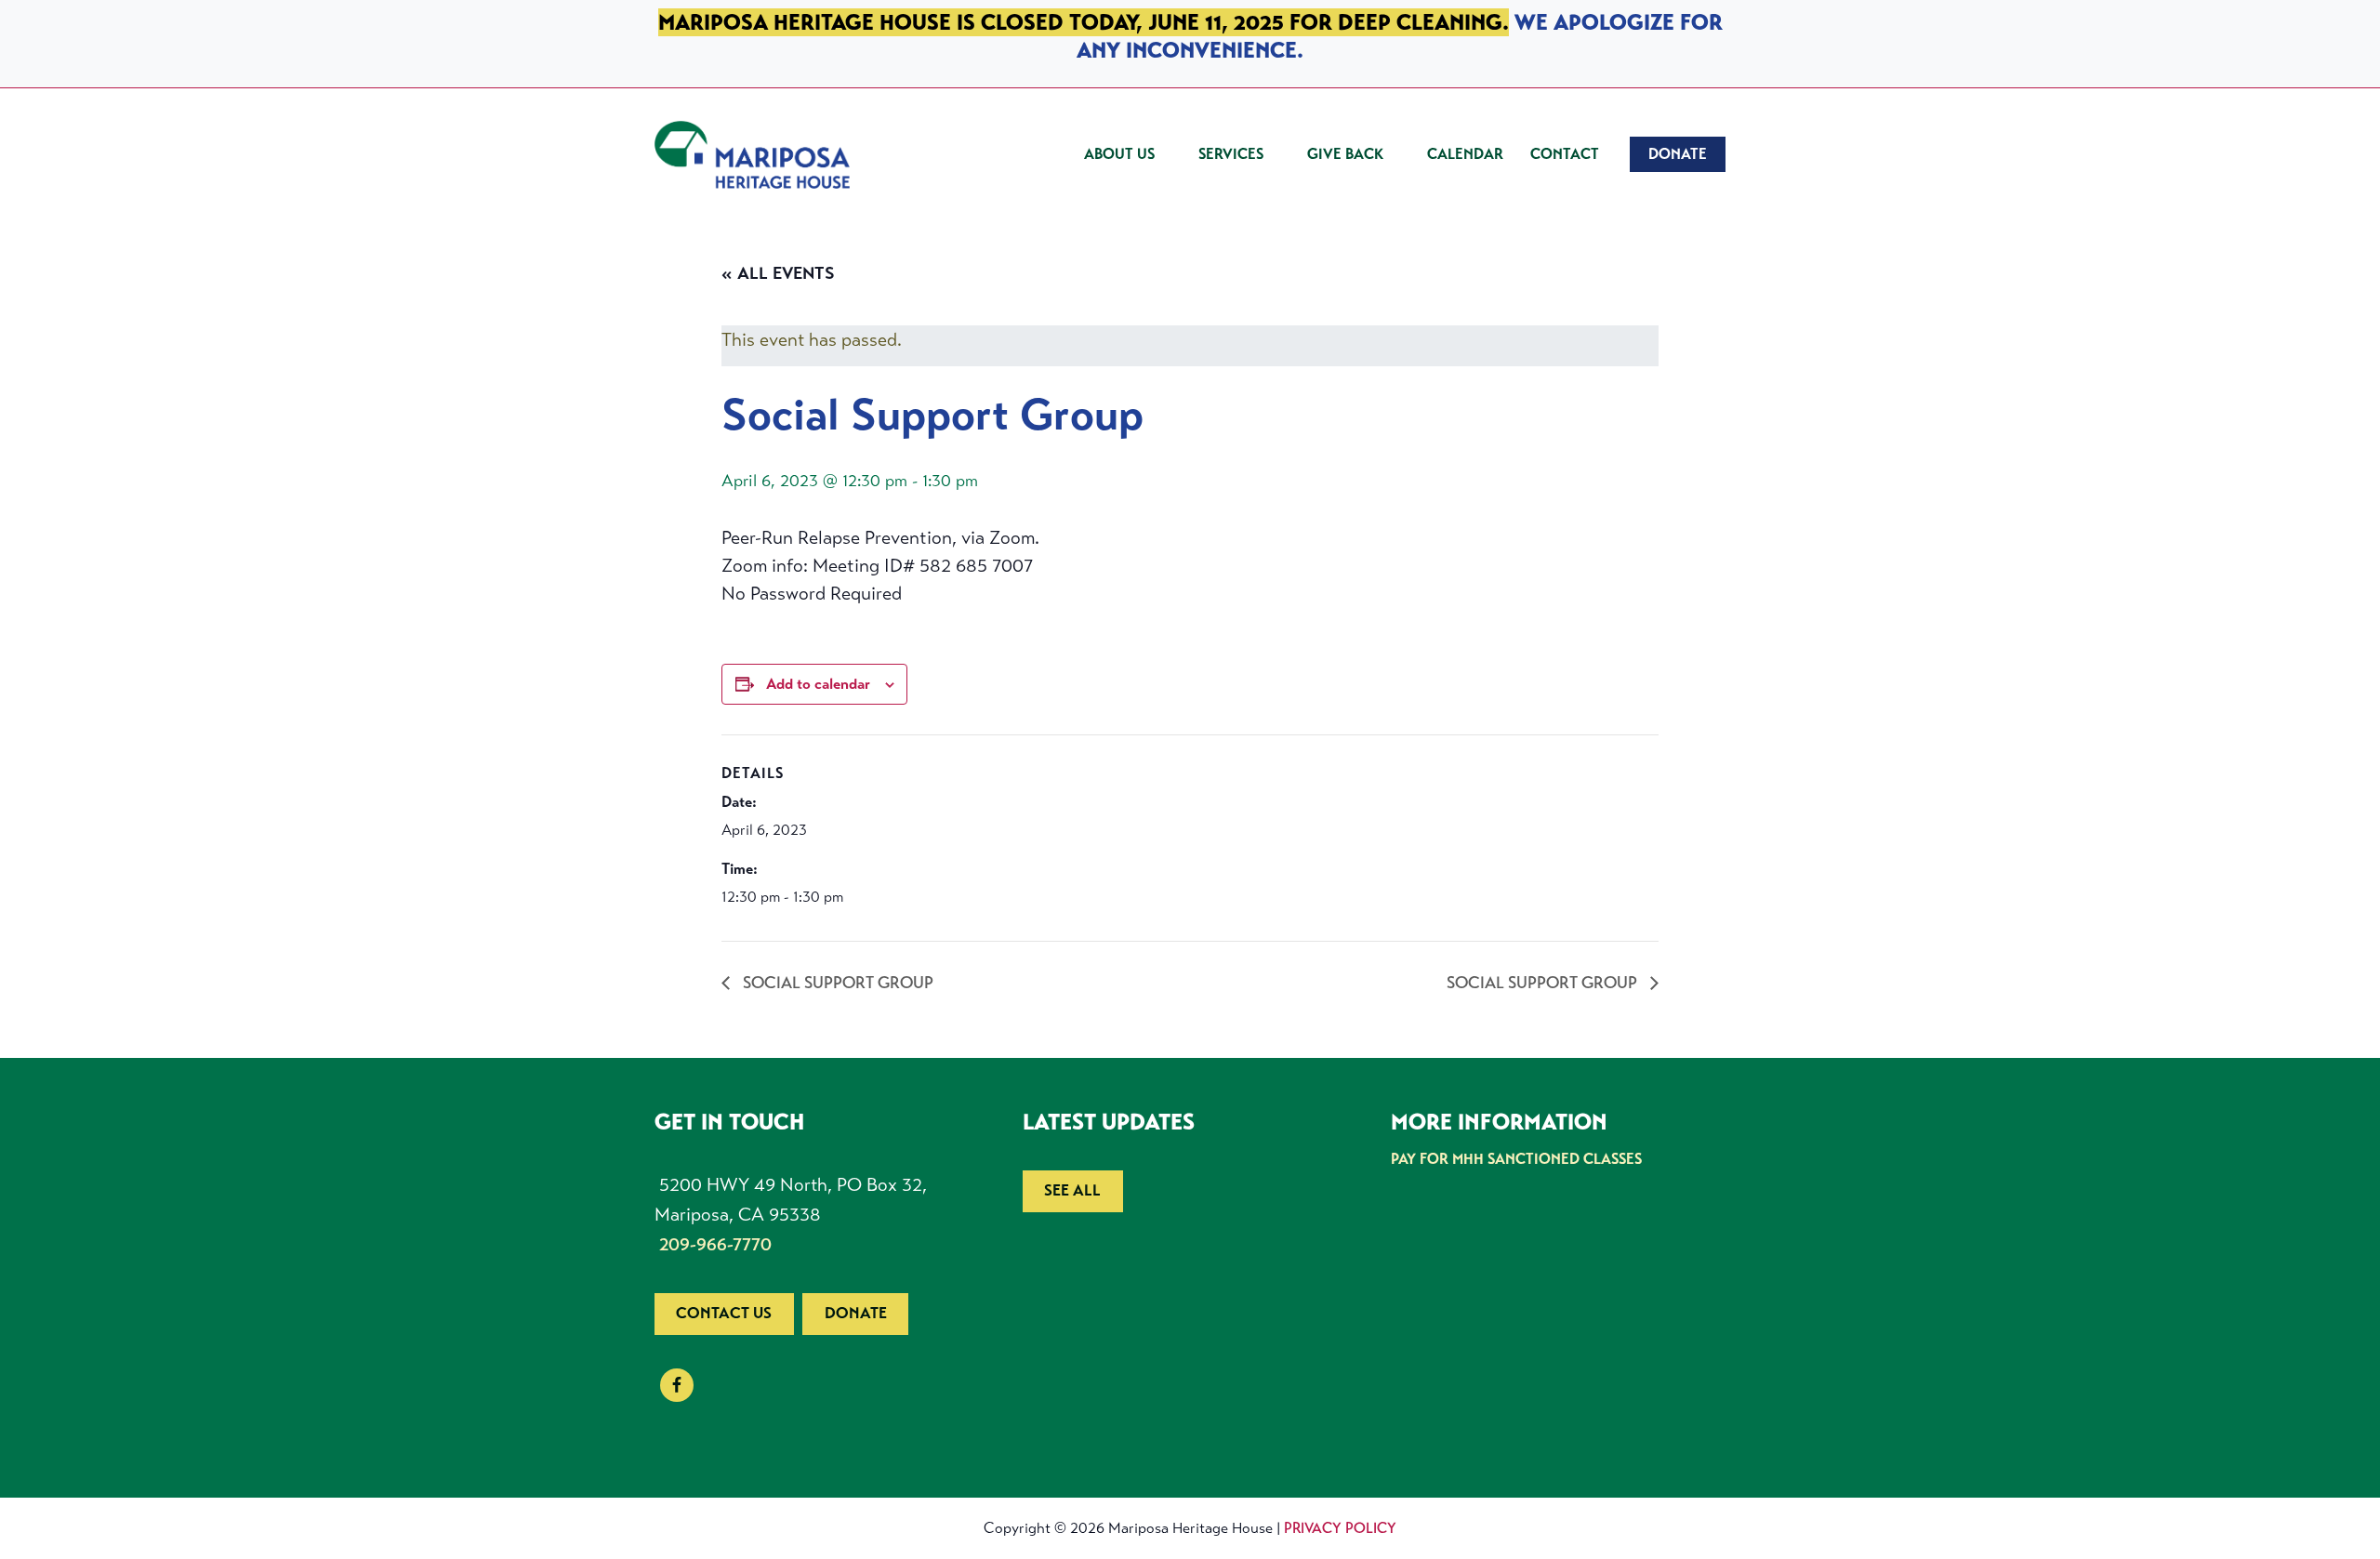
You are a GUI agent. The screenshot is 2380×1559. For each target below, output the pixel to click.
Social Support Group (836, 983)
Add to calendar (818, 684)
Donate (856, 1313)
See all (1072, 1190)
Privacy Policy (1340, 1528)
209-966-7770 (715, 1244)
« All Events (778, 273)
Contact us (724, 1313)
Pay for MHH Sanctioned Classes (1516, 1159)
